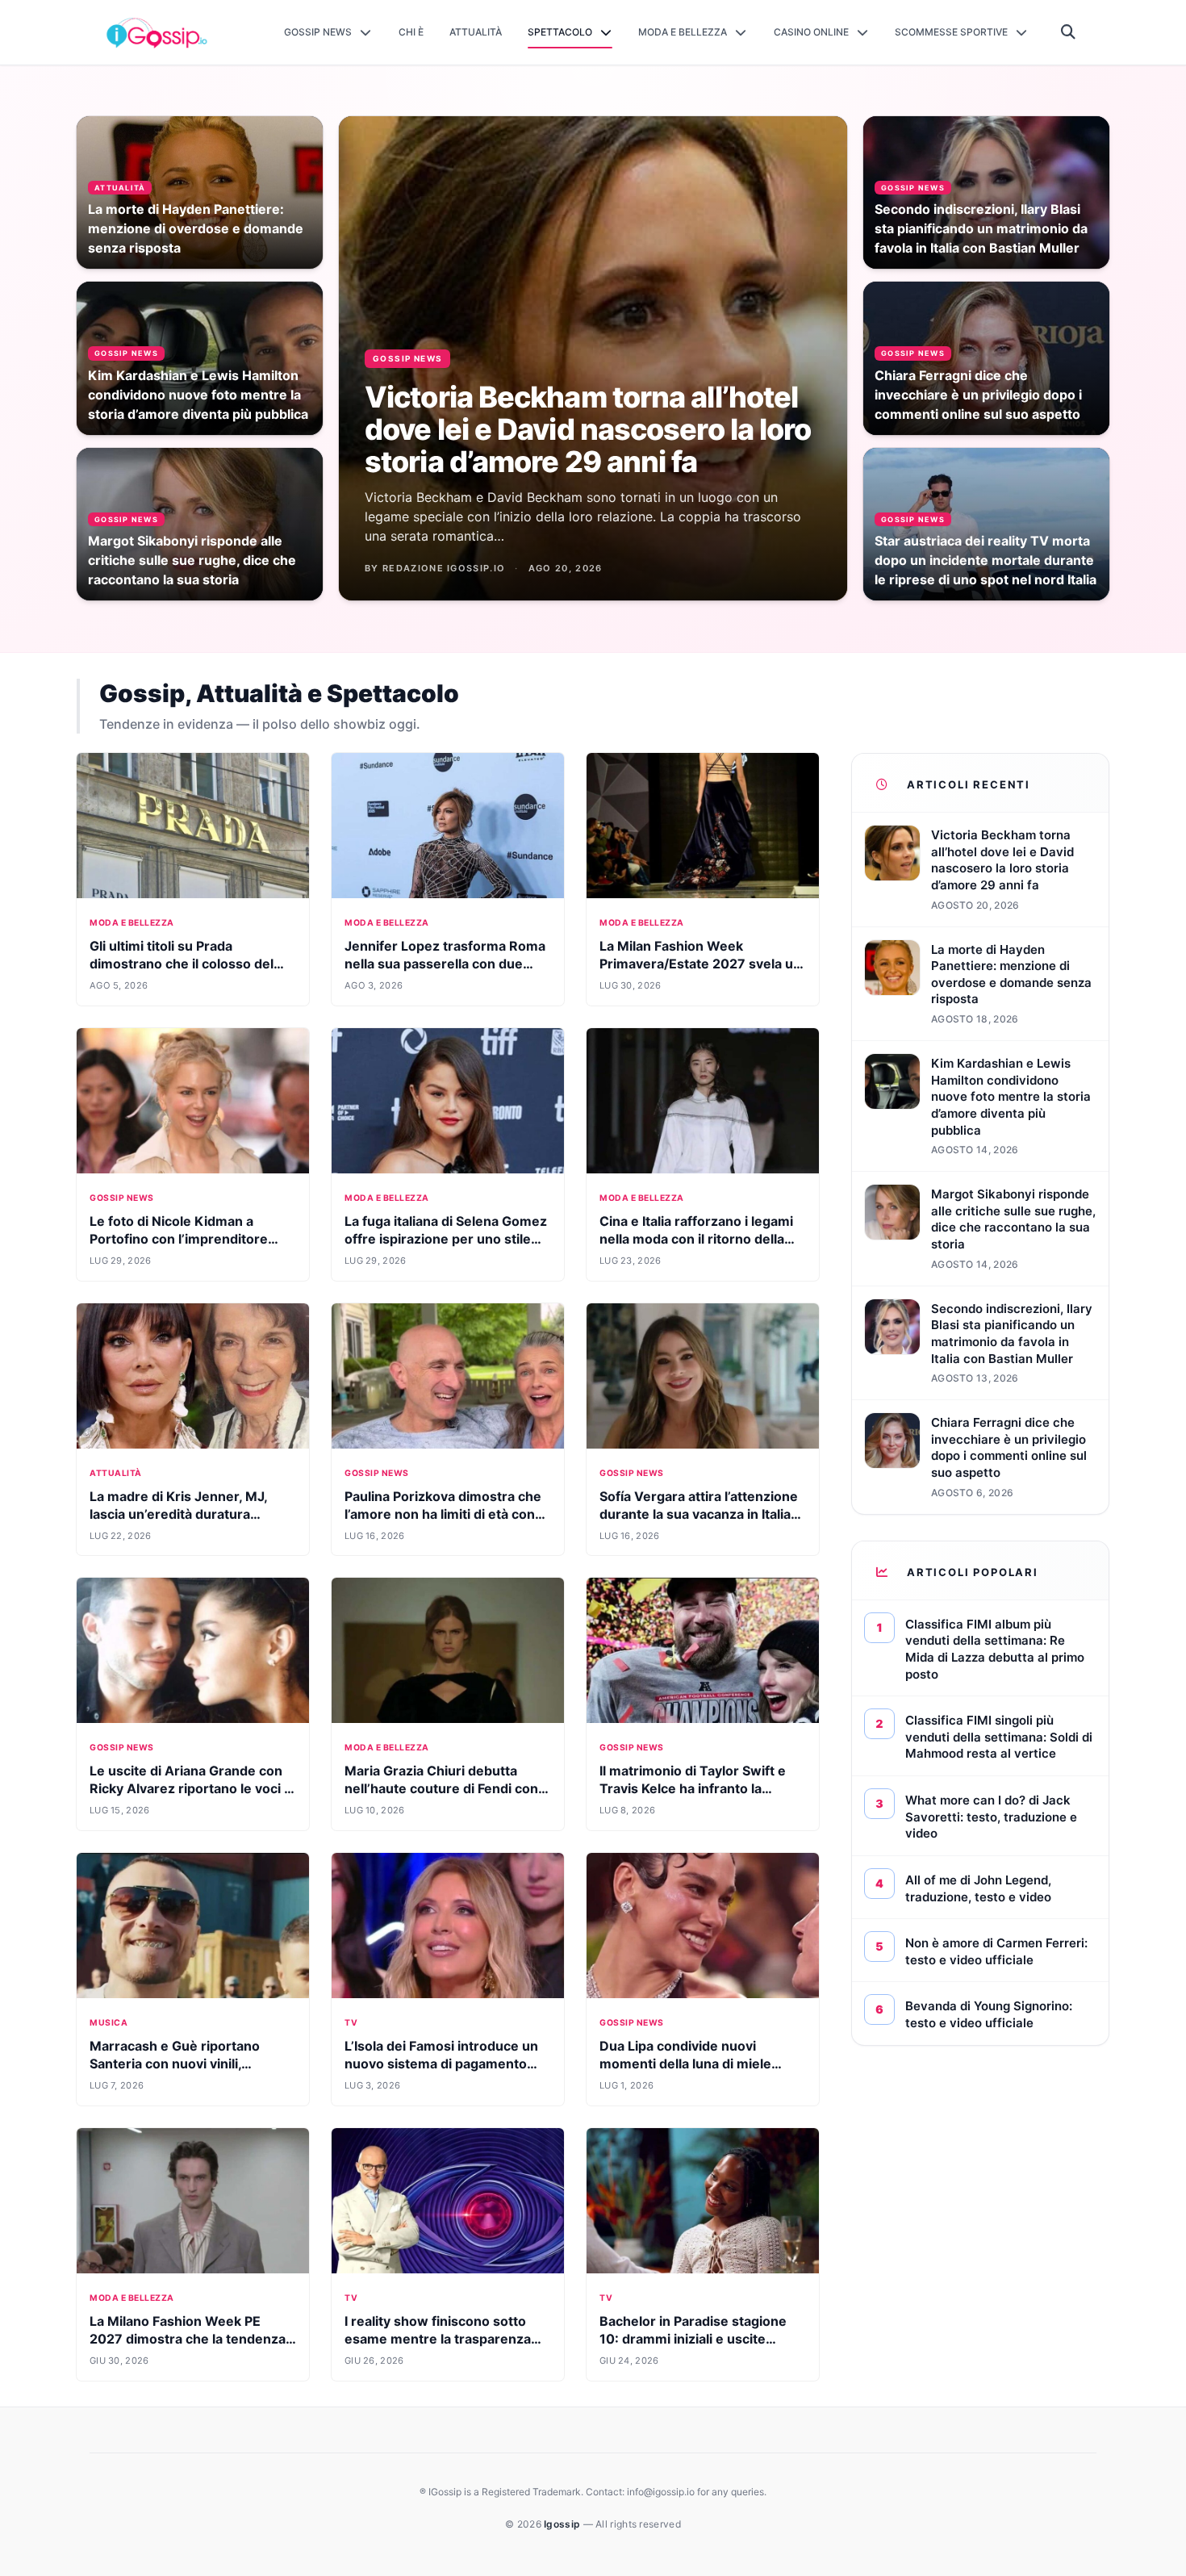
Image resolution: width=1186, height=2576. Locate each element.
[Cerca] (1069, 32)
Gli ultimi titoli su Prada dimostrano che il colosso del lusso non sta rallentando (182, 964)
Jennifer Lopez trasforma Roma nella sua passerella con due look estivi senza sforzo (445, 964)
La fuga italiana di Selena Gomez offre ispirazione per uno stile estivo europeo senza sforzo (446, 1239)
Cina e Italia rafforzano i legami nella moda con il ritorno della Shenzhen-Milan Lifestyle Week (700, 1239)
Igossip (563, 2524)
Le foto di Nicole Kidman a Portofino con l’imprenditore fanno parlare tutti (179, 1239)
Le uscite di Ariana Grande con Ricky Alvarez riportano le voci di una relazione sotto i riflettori (192, 1788)
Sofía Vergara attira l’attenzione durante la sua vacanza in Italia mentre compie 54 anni (699, 1514)
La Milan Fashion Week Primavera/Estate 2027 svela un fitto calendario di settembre (700, 964)
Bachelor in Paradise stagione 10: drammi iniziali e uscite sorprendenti (693, 2339)
